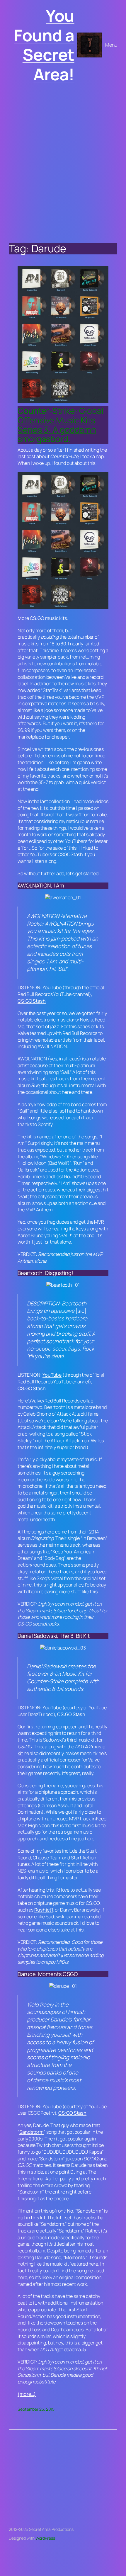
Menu (111, 45)
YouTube (52, 987)
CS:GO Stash (32, 1001)
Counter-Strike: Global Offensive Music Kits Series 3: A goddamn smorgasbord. (61, 425)
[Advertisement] (63, 162)
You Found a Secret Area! (44, 45)
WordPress (45, 2538)
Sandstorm (31, 2132)
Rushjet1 (44, 1910)
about (57, 456)
